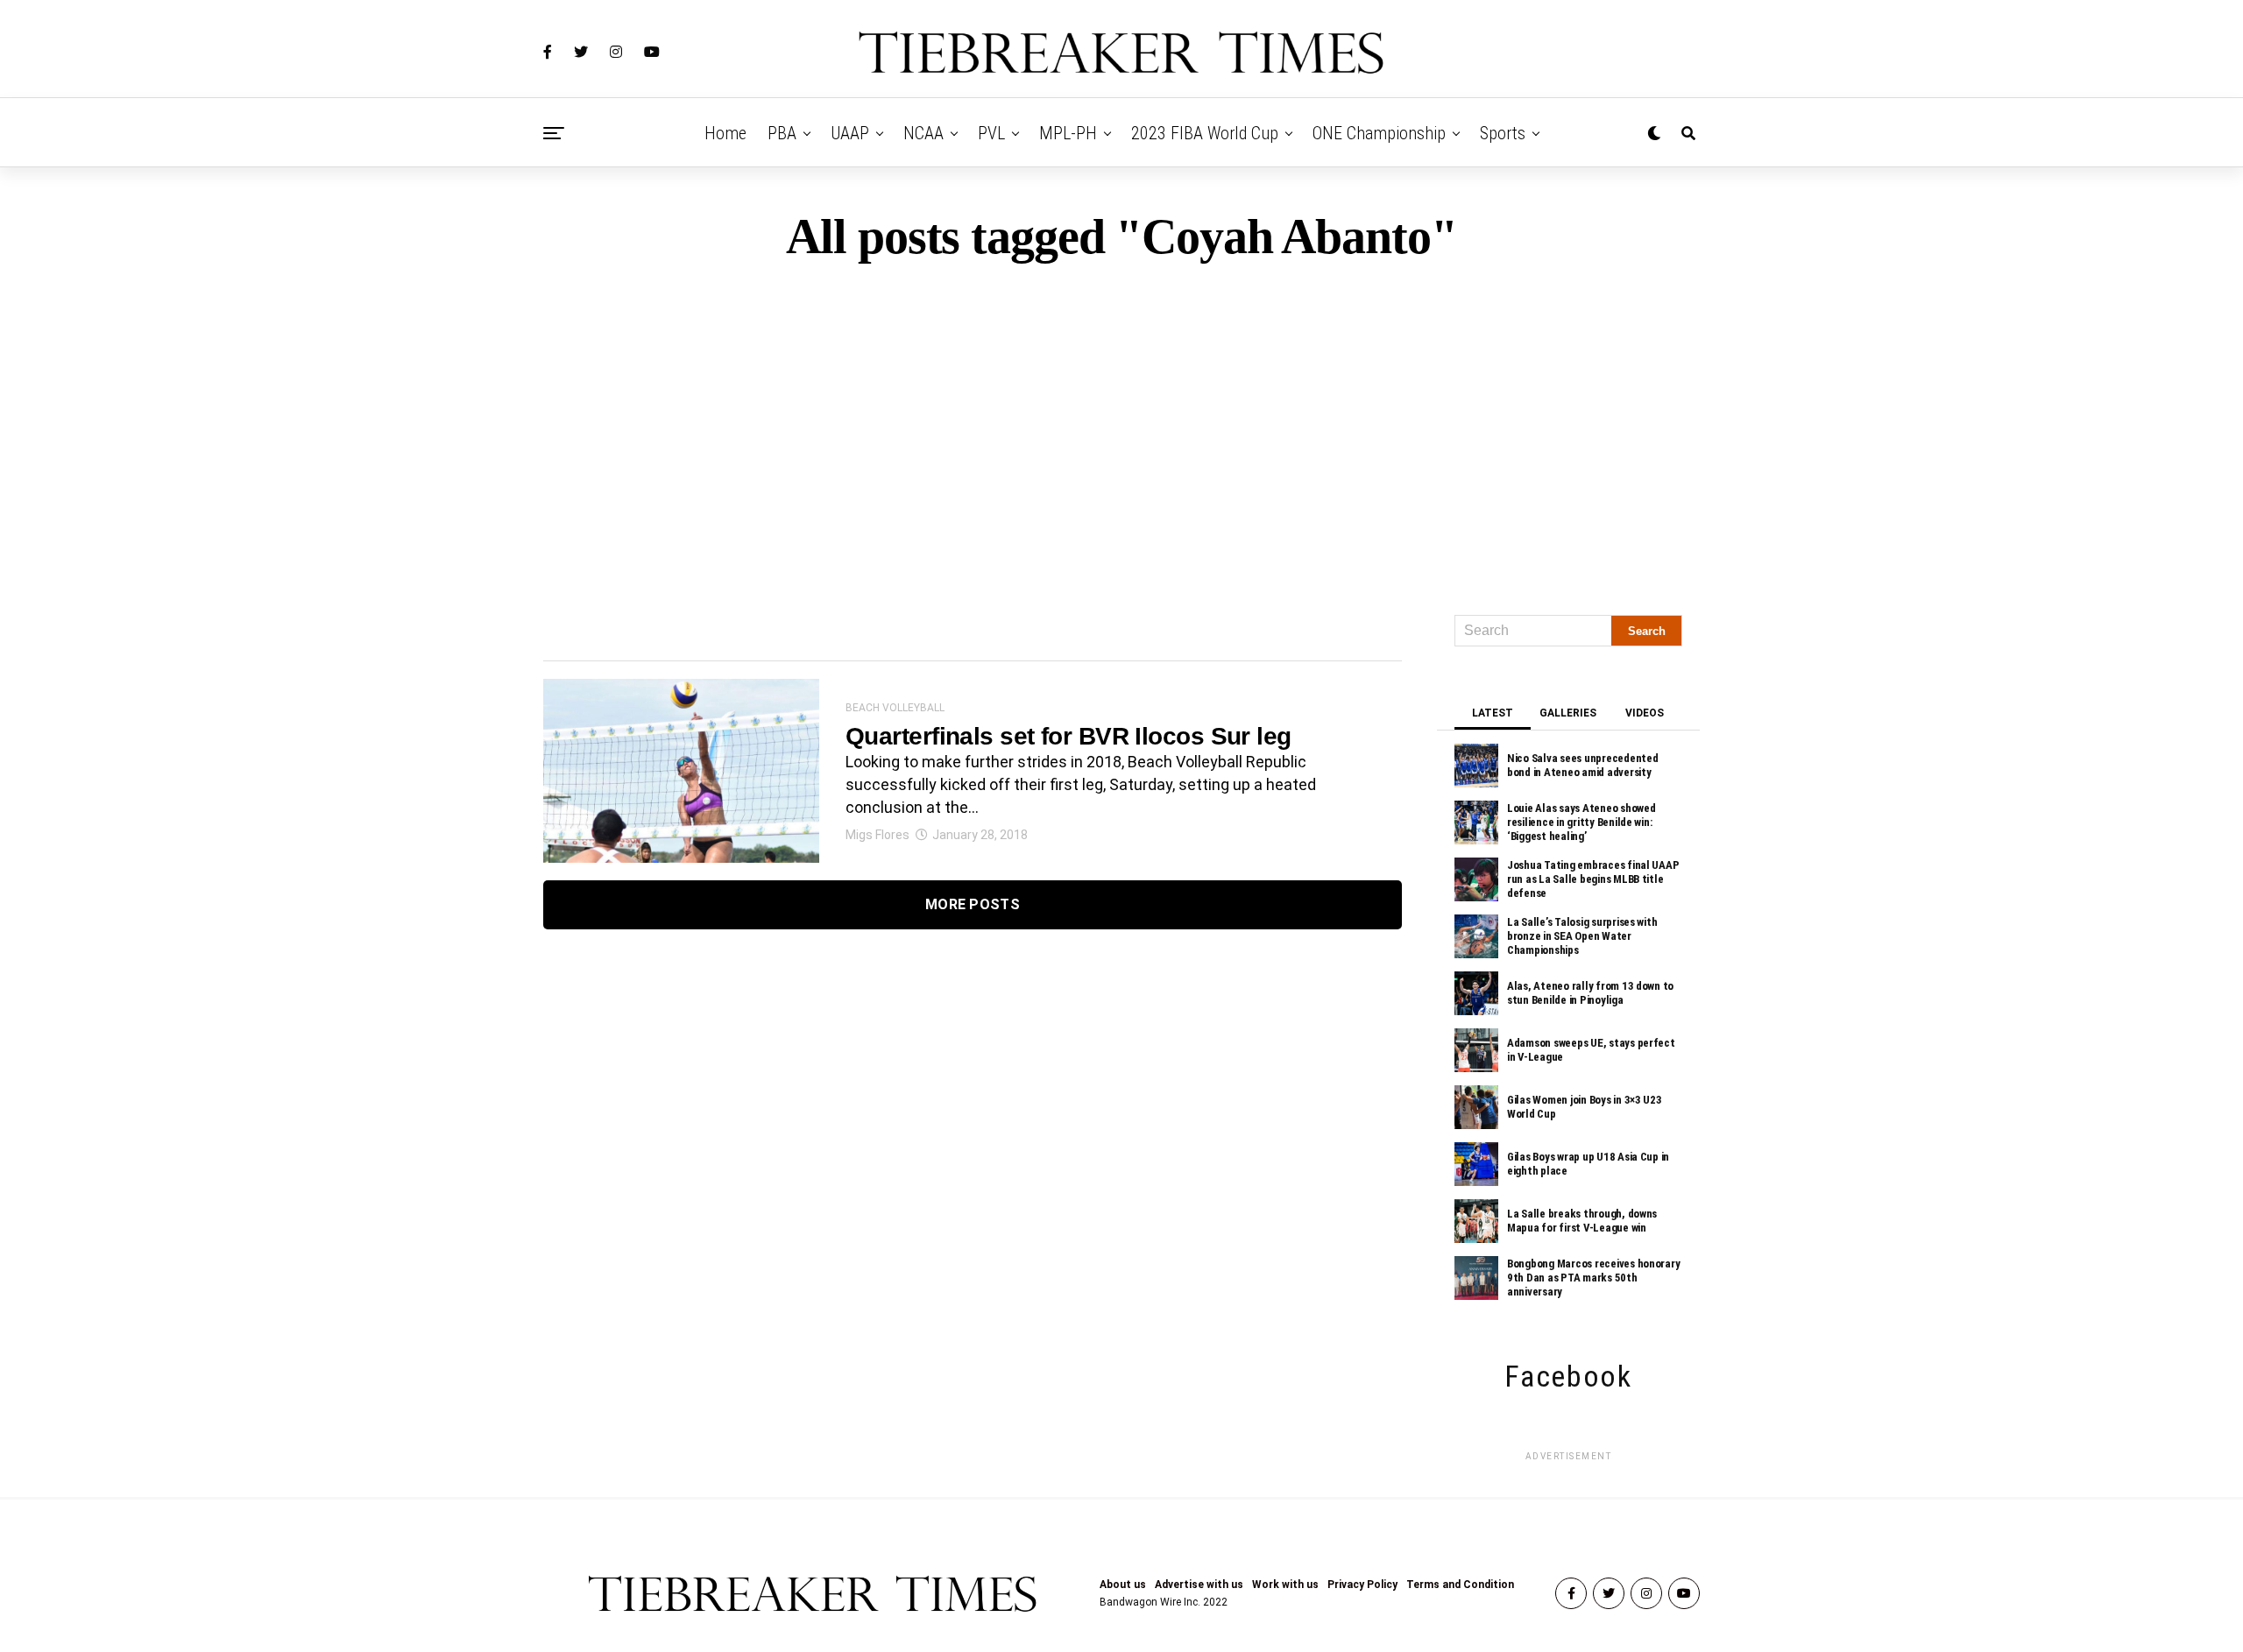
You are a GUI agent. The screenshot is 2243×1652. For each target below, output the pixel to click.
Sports (1503, 133)
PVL (991, 133)
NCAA (923, 133)
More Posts (973, 904)
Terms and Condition (1460, 1585)
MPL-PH (1068, 133)
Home (725, 133)
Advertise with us (1199, 1585)
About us (1123, 1585)
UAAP (850, 133)
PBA (782, 133)
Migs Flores (877, 835)
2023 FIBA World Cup (1205, 133)
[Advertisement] (1121, 431)
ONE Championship (1379, 133)
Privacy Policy (1362, 1585)
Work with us (1285, 1585)
